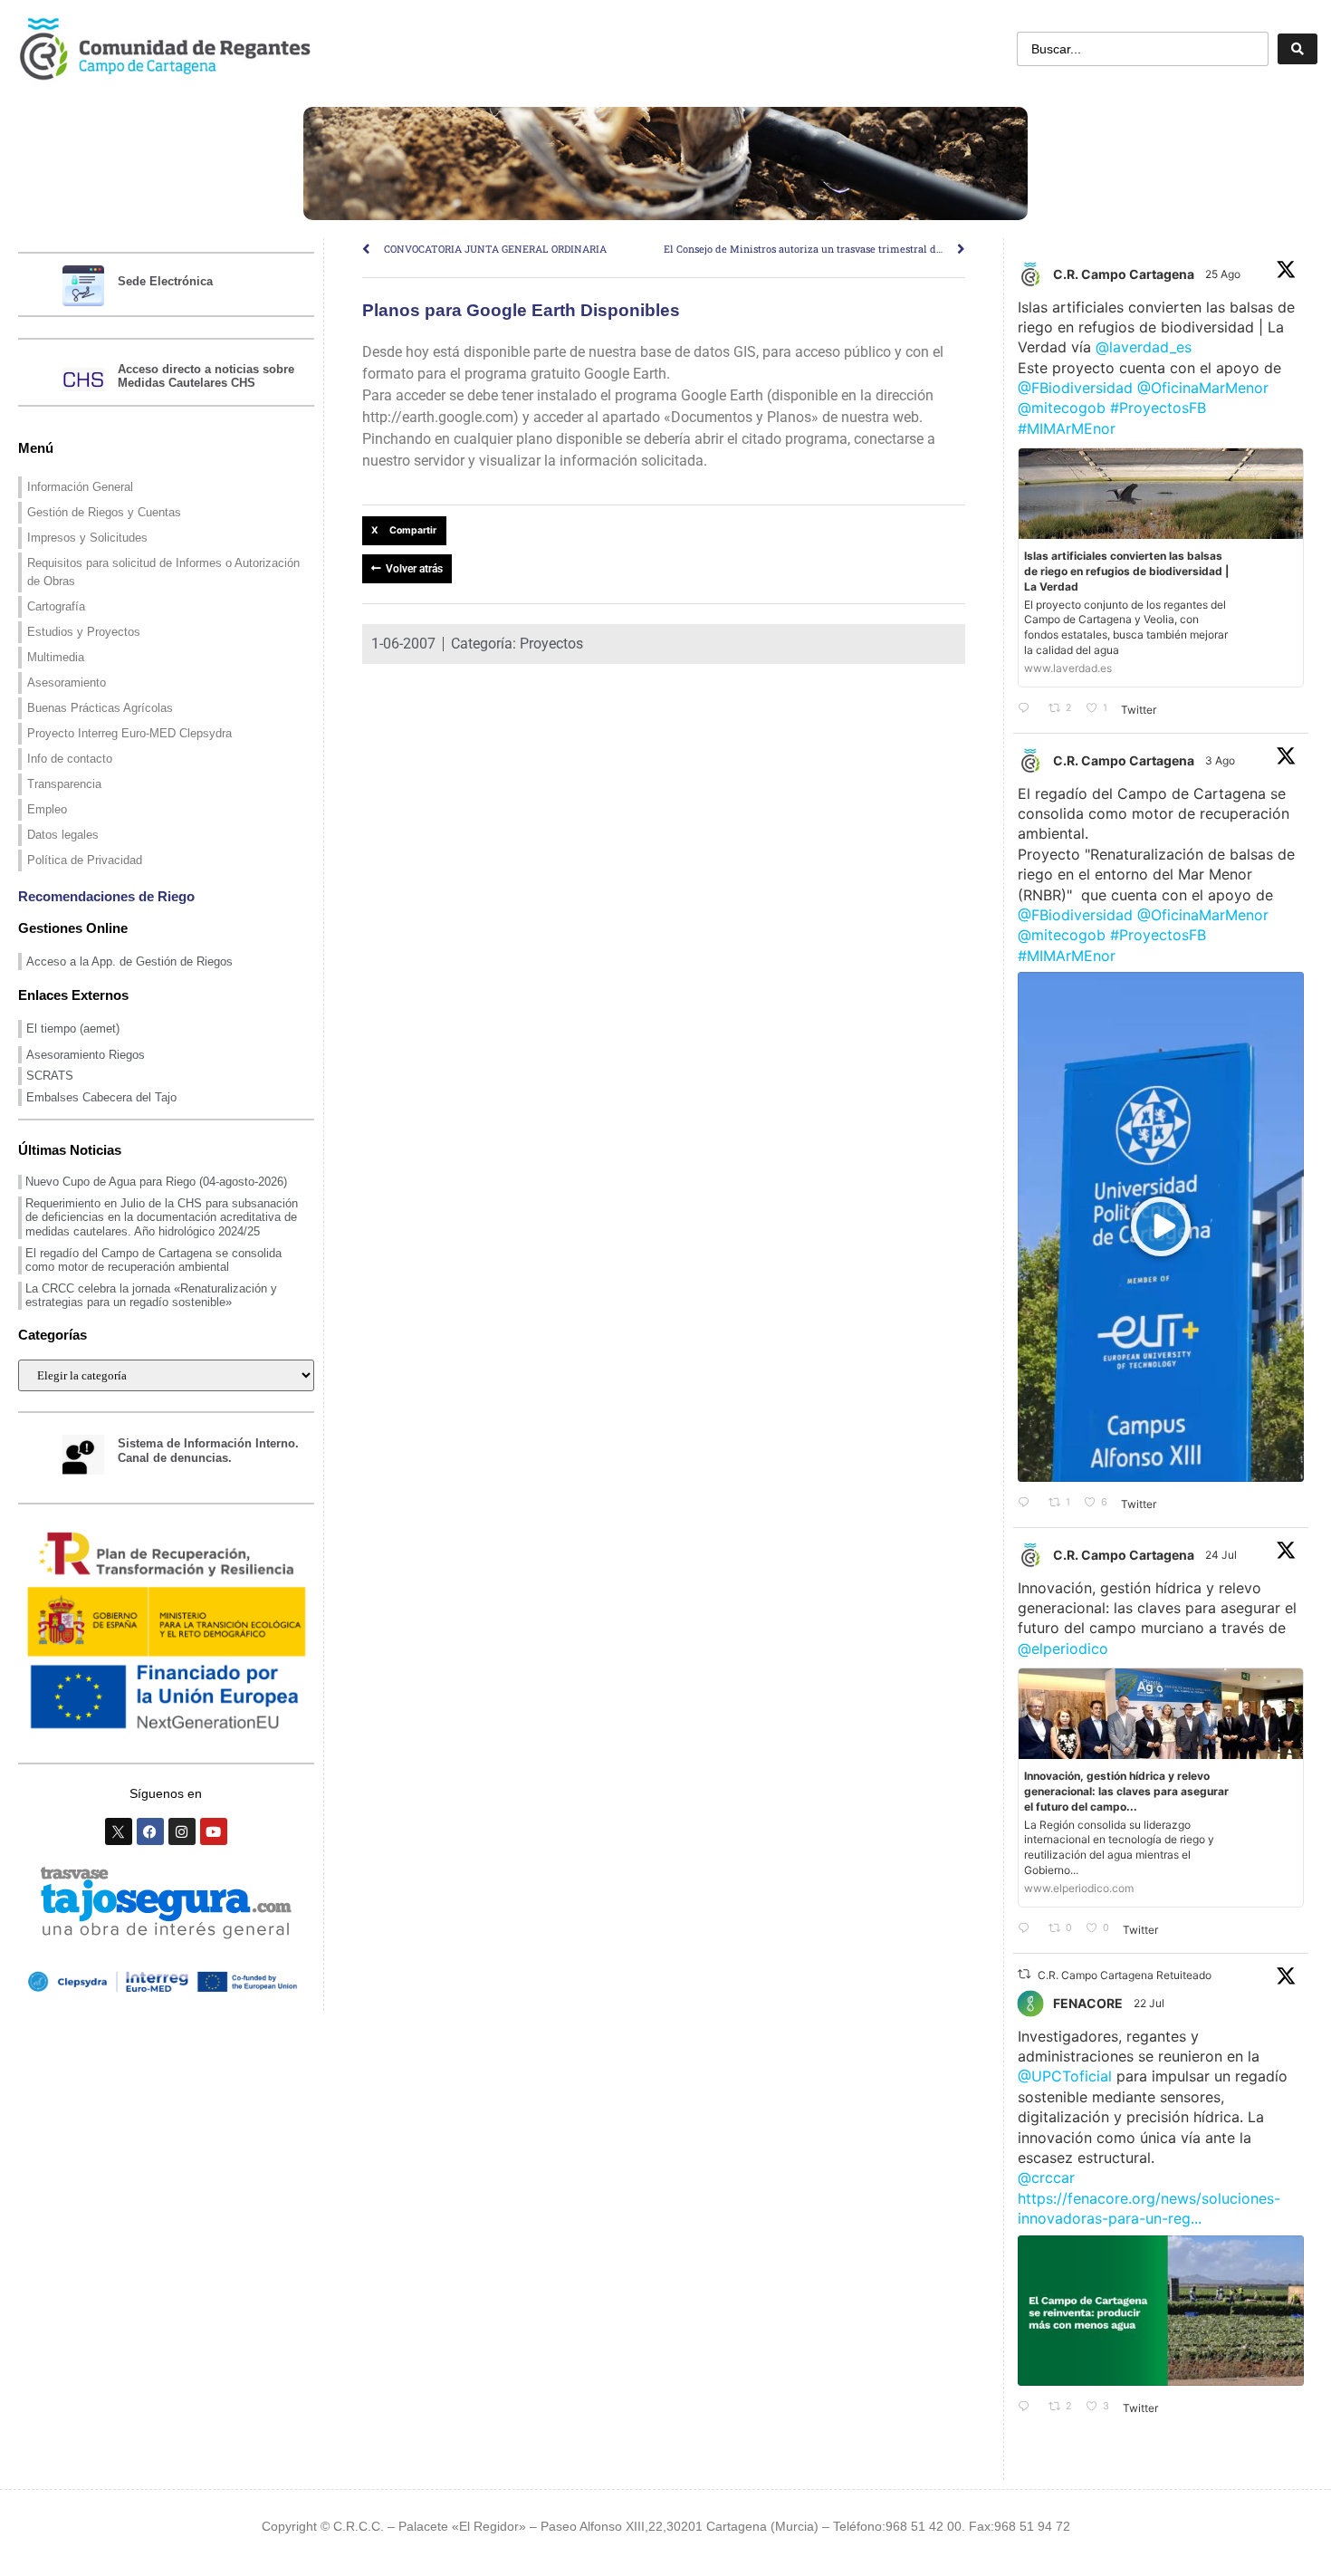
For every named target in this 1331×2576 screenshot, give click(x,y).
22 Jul (1150, 2003)
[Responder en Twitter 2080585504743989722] (1029, 1929)
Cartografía (56, 606)
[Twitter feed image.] (1161, 2311)
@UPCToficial (1065, 2076)
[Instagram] (182, 1831)
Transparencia (64, 784)
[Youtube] (214, 1831)
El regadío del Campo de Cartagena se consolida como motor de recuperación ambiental (153, 1260)
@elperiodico (1063, 1648)
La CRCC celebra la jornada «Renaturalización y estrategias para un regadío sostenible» (151, 1296)
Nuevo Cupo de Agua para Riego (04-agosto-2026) (156, 1182)
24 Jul (1222, 1555)
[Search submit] (1297, 49)
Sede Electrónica (165, 281)
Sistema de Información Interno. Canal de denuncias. (208, 1451)
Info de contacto (70, 759)
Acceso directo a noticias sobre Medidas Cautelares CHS (206, 376)
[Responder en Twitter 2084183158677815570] (1029, 1504)
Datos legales (63, 835)
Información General (80, 487)
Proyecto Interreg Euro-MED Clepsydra (129, 733)
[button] (404, 531)
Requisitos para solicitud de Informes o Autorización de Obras (163, 572)
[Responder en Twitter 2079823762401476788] (1029, 2408)
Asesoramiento (67, 682)
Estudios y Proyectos (84, 632)
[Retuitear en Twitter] (1024, 1974)
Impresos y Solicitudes (87, 538)
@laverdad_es (1144, 347)
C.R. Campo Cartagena (1124, 274)
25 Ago (1224, 274)
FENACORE (1088, 2003)
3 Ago (1221, 760)
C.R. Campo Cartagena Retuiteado (1125, 1975)
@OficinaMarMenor (1203, 388)
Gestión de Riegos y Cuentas (104, 512)
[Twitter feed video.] (1161, 1227)
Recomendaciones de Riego (106, 896)
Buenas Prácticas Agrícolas (100, 708)
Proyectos (551, 644)
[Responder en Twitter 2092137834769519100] (1029, 709)
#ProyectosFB (1158, 408)
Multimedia (56, 657)
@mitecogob (1062, 408)
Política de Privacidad (85, 860)
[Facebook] (150, 1831)
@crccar (1046, 2177)
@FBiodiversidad (1075, 388)
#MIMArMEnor (1067, 428)
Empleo (47, 809)
